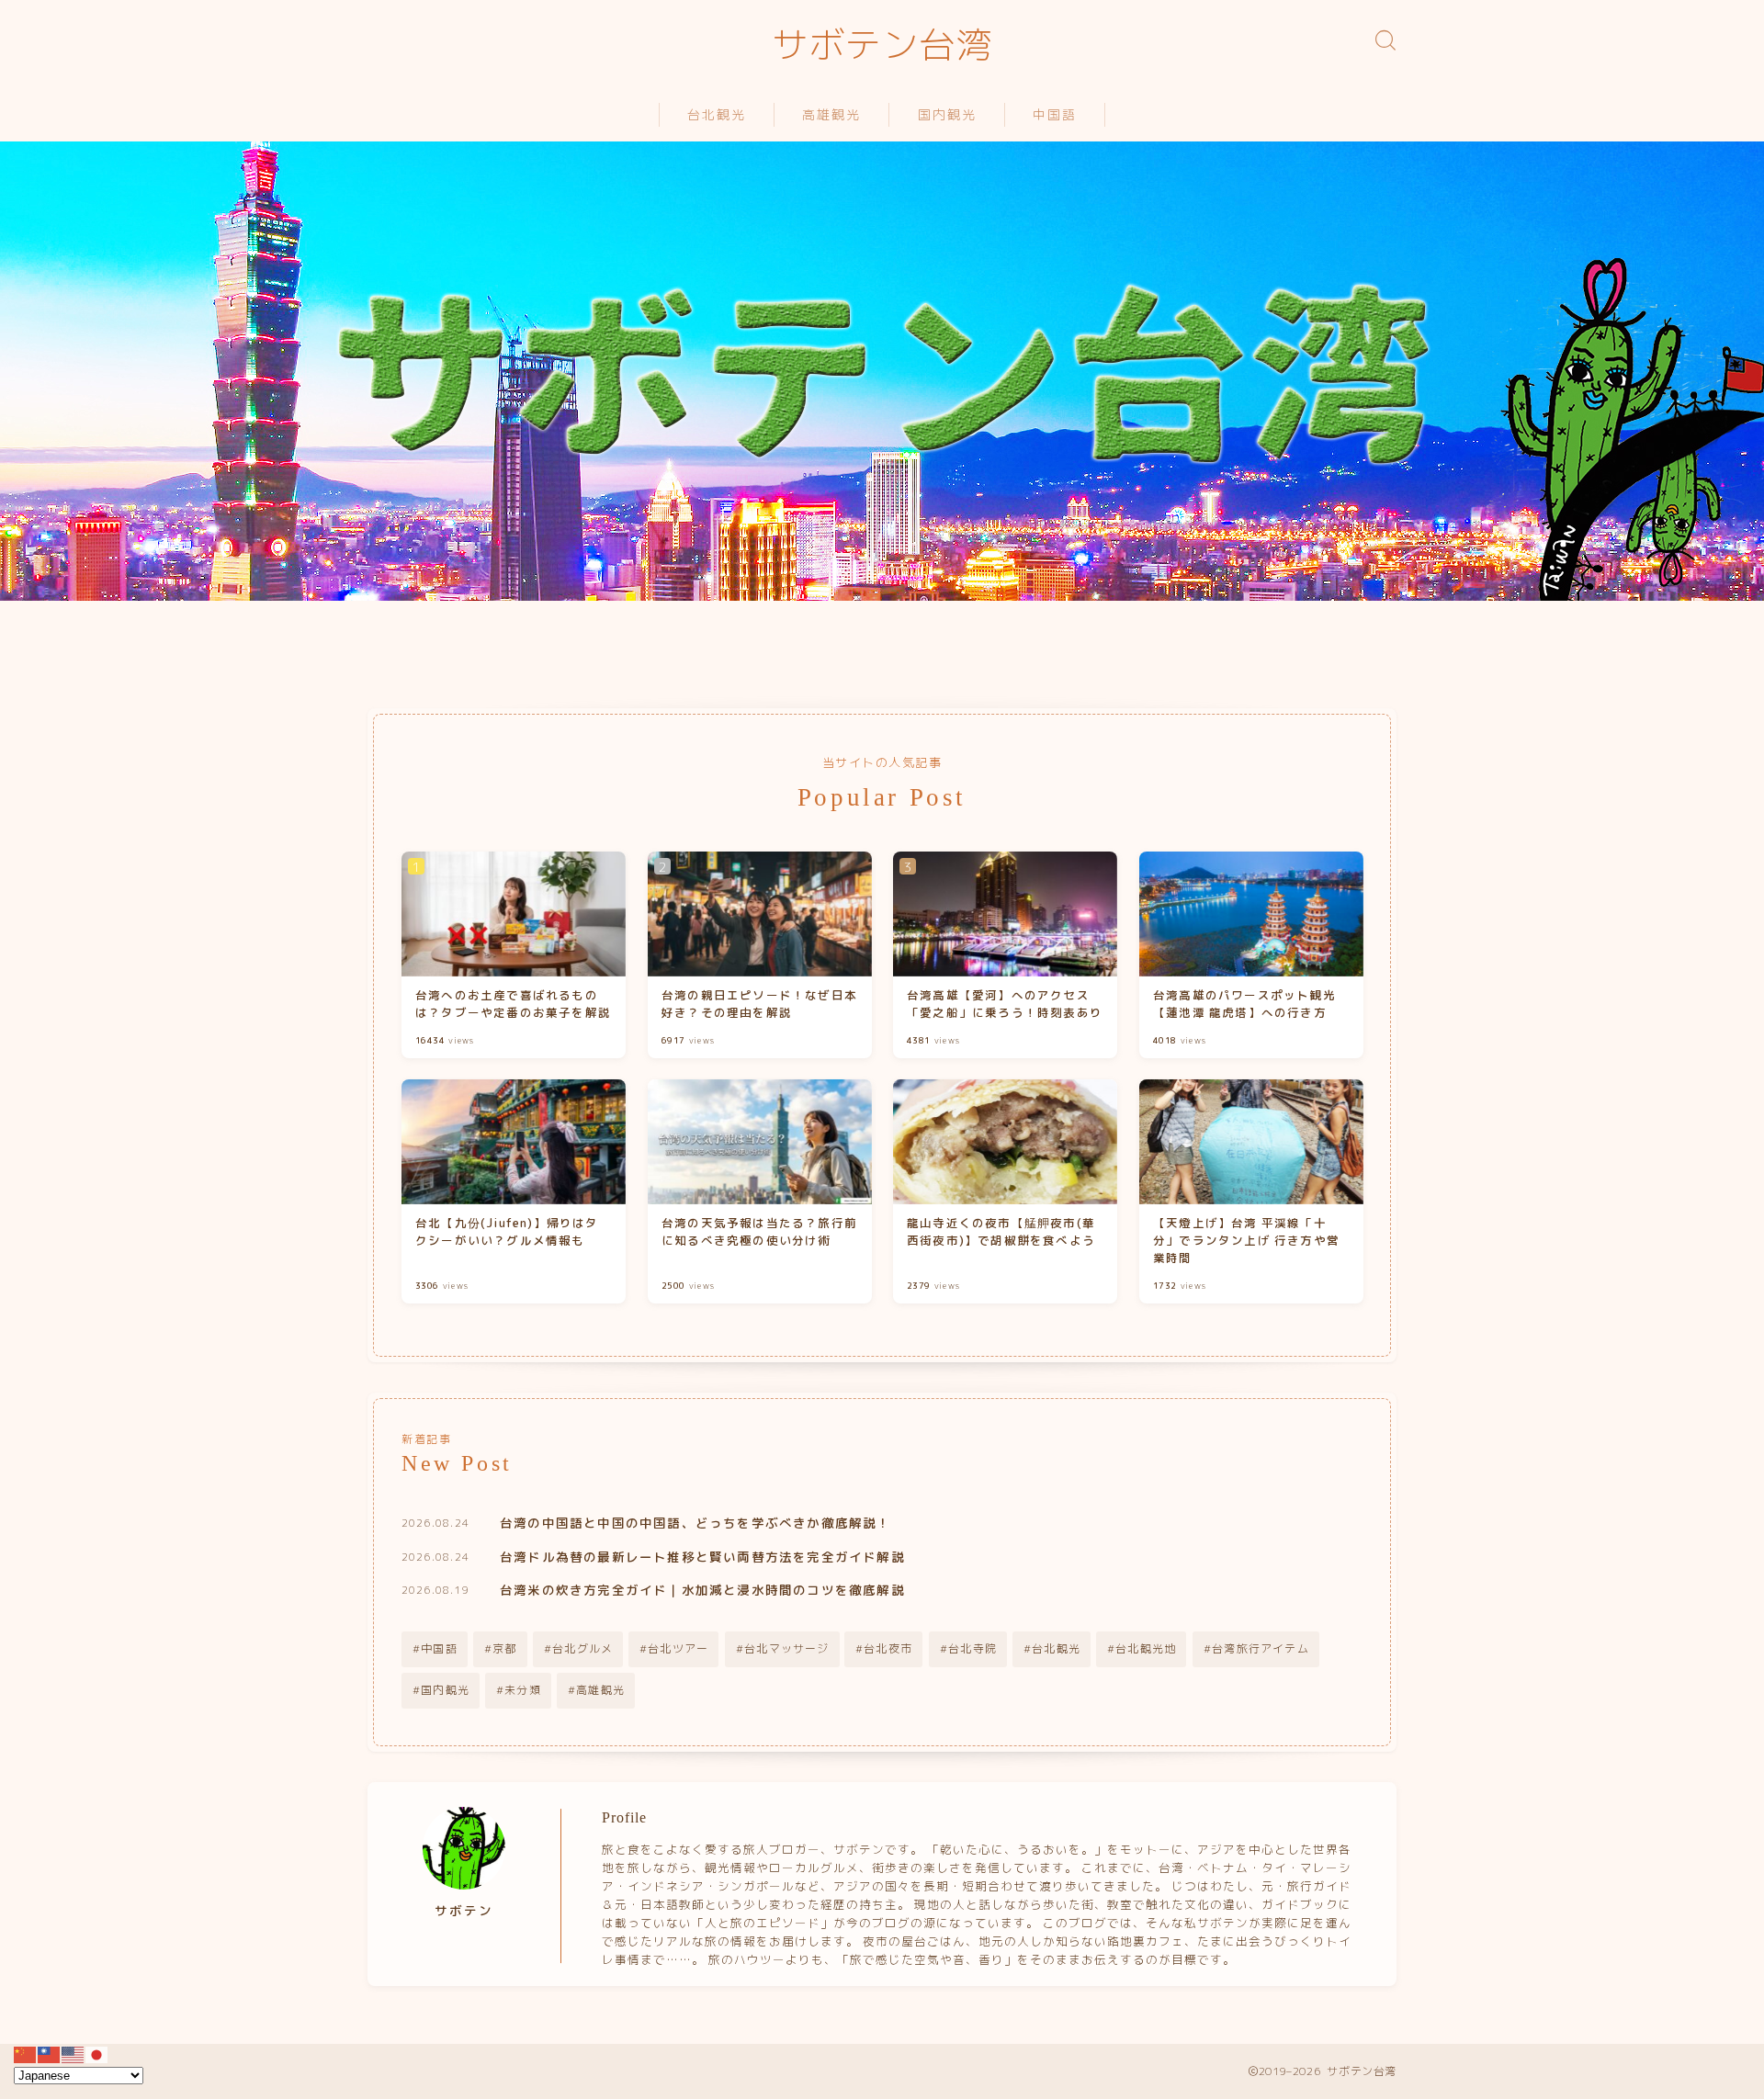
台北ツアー (678, 1648)
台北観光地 (1146, 1648)
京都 (504, 1648)
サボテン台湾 (882, 46)
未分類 (523, 1690)
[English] (73, 2053)
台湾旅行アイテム (1261, 1648)
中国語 (1055, 115)
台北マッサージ (786, 1648)
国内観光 (947, 115)
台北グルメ (582, 1648)
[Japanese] (97, 2053)
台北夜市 (889, 1648)
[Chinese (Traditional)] (50, 2053)
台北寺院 (972, 1648)
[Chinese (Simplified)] (26, 2053)
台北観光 (717, 115)
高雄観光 (831, 115)
